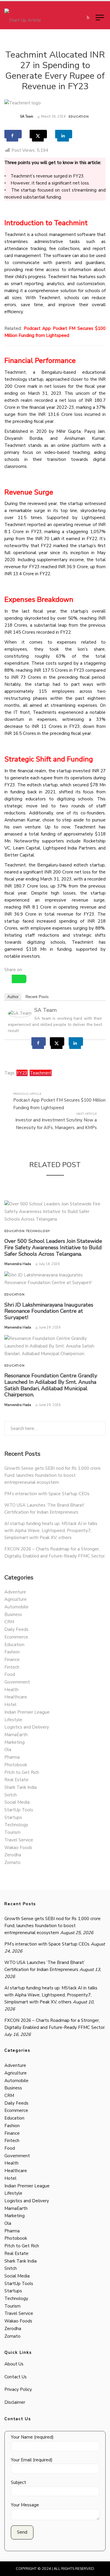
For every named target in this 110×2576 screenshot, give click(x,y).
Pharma (12, 1757)
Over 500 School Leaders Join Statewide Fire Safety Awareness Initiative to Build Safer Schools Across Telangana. (53, 1247)
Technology (38, 1231)
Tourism (12, 1832)
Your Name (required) (32, 2437)
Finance (12, 1660)
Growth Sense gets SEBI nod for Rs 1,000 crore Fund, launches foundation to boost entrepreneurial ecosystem (53, 1475)
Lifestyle (13, 1720)
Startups (13, 1817)
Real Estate (16, 1780)
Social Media (17, 1802)
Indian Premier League (27, 1712)
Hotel (10, 1705)
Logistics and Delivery (27, 1727)
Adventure (15, 1592)
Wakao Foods (18, 1848)
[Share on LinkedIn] (64, 134)
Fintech (12, 1667)
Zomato (12, 1862)
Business (13, 1614)
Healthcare (16, 1697)
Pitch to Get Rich (22, 1772)
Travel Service (19, 1840)
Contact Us (16, 2377)
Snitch (11, 1795)
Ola (8, 1750)
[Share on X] (38, 134)
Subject (18, 2482)
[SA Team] (20, 1013)
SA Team (27, 117)
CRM (9, 1622)
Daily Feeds (16, 1629)
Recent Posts (37, 997)
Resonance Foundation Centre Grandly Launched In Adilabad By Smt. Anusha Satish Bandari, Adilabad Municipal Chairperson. (51, 1385)
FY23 (22, 1073)
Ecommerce (16, 1637)
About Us (14, 2364)
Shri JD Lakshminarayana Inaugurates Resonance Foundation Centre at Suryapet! (49, 1311)
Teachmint (41, 1073)
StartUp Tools (19, 1810)
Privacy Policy (18, 2389)
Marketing (15, 1742)
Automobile (16, 1607)
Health (11, 1690)
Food (10, 1674)
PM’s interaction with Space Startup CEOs (47, 1494)
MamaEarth (16, 1735)
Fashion (12, 1652)
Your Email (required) (32, 2460)
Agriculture (16, 1599)
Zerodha (13, 1855)
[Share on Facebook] (13, 134)
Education (79, 117)
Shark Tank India (21, 1787)
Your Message (25, 2505)
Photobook (16, 1765)
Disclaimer (15, 2402)
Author (13, 997)
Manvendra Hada (18, 1264)
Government (17, 1682)
